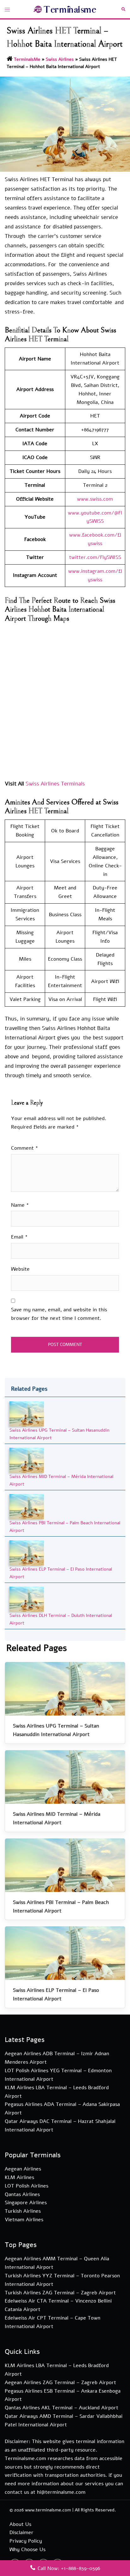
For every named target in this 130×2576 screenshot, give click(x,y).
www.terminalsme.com (48, 2510)
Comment (25, 1148)
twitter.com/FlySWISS (95, 557)
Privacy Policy (26, 2541)
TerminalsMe (27, 59)
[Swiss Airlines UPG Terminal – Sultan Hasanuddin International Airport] (27, 1414)
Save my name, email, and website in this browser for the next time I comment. (59, 1314)
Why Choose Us (27, 2550)
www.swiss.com (95, 499)
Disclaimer (21, 2533)
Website (20, 1269)
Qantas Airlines (22, 2194)
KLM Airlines (19, 2177)
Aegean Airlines (23, 2169)
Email (19, 1237)
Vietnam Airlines (24, 2220)
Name (20, 1205)
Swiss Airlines (60, 59)
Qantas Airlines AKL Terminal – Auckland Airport (62, 2408)
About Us (20, 2524)
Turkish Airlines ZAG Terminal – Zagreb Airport (60, 2293)
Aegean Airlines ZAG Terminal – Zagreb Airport (60, 2383)
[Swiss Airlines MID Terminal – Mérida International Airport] (27, 1460)
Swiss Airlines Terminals (55, 784)
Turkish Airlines (23, 2211)
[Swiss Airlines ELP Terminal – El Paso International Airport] (27, 1553)
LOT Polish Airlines (27, 2186)
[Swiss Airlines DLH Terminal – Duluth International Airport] (27, 1599)
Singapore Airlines (26, 2203)
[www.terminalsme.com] (65, 9)
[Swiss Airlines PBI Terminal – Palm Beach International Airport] (27, 1506)
